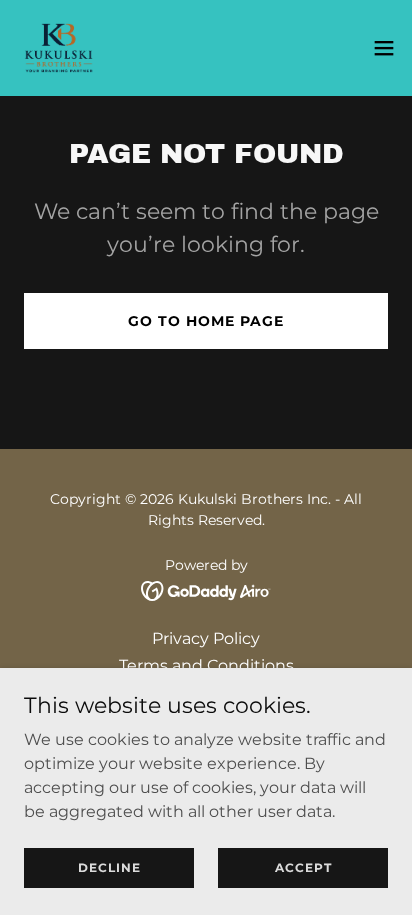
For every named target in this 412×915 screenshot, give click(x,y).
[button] (384, 48)
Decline (109, 867)
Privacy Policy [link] (206, 638)
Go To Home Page (206, 321)
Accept (303, 867)
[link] (58, 48)
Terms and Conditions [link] (206, 665)
